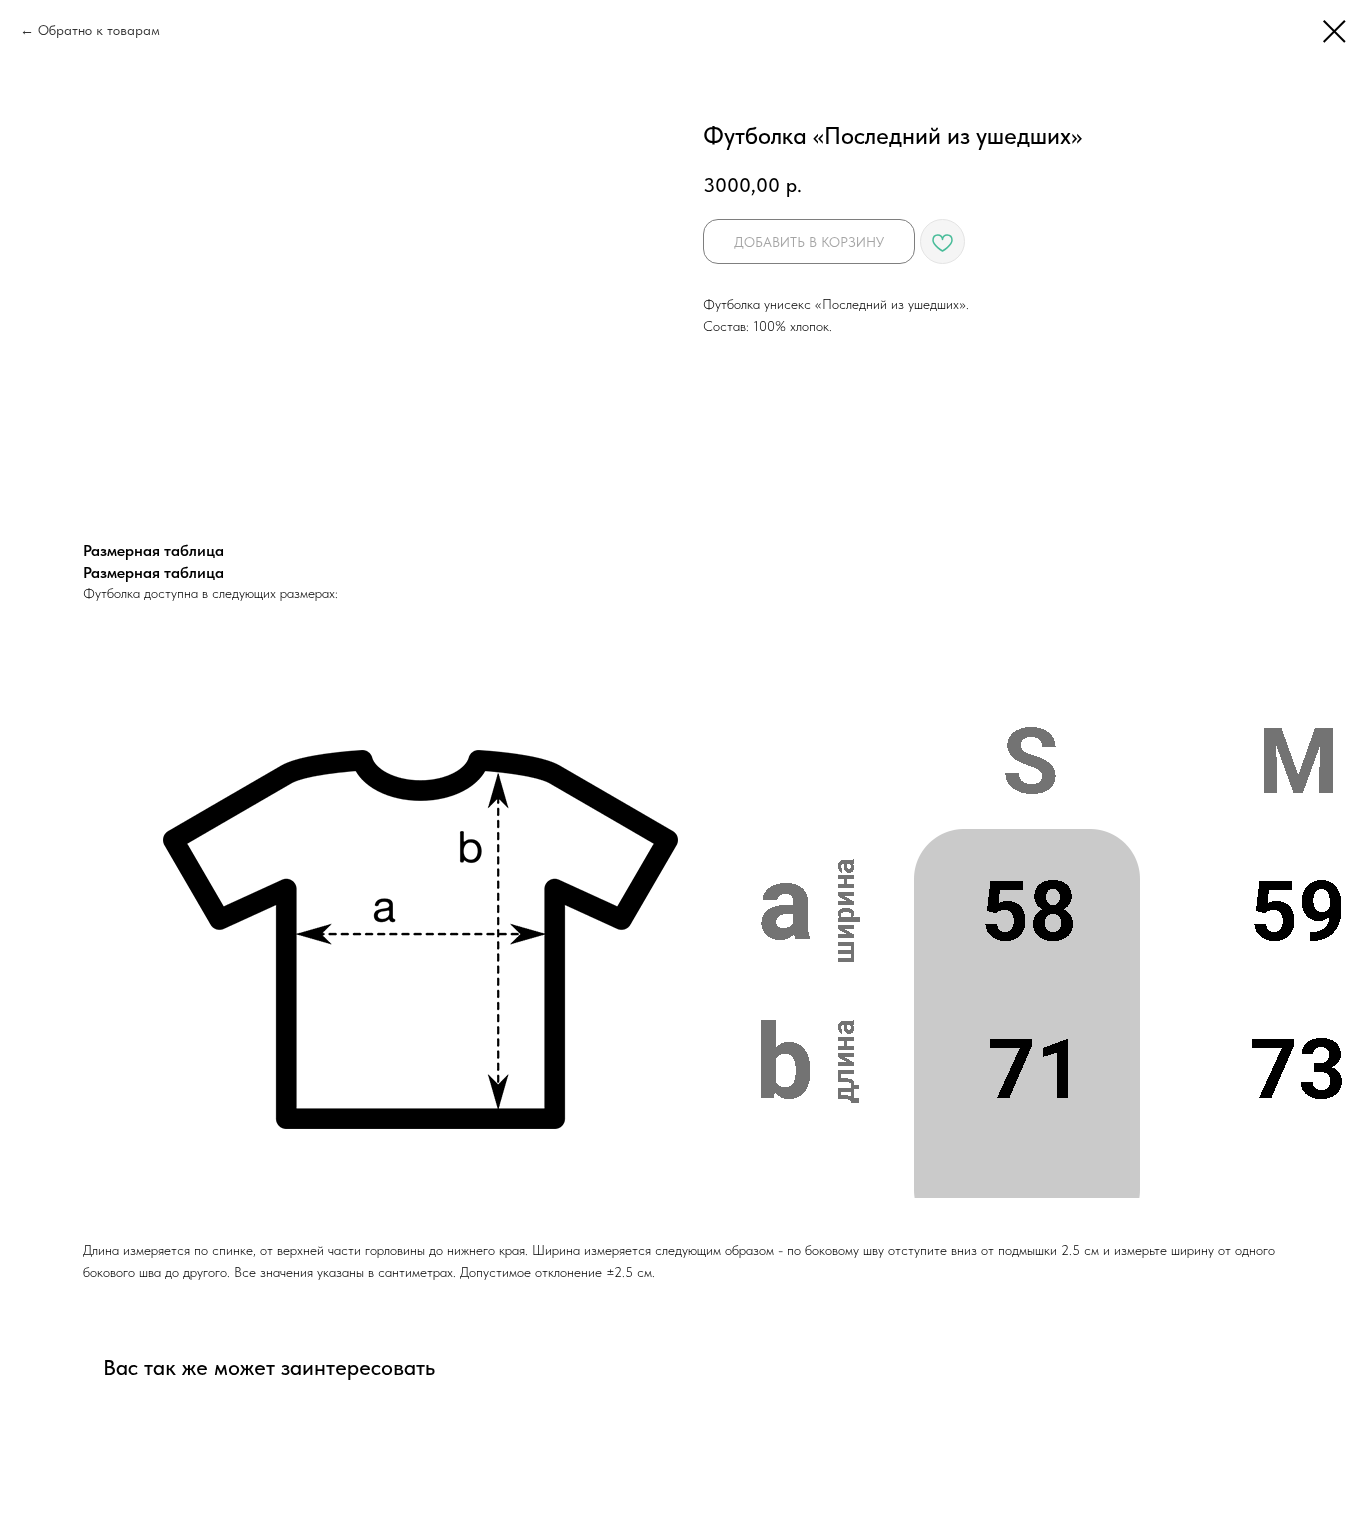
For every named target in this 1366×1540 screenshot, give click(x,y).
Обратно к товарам (99, 30)
